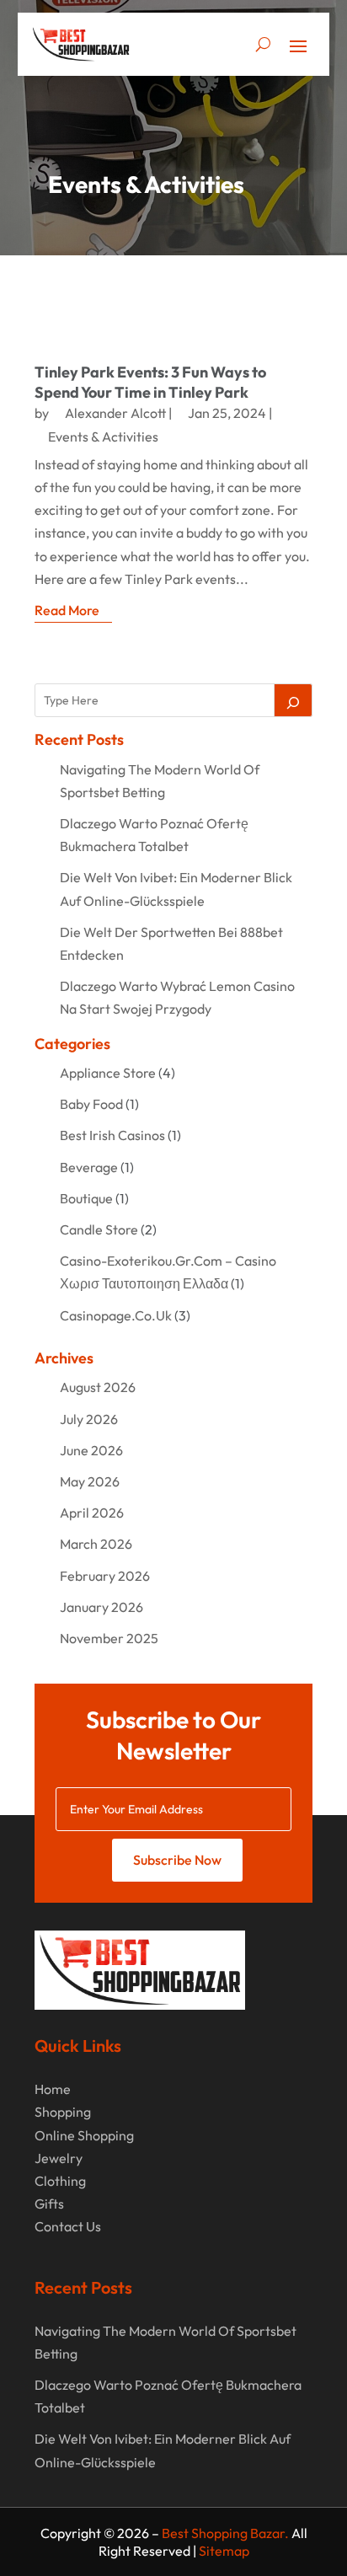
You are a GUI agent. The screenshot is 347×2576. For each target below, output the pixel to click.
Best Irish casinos (112, 1135)
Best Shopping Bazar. (225, 2533)
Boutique (86, 1198)
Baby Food (91, 1104)
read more (67, 610)
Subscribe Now (177, 1860)
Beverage (89, 1167)
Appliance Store (108, 1073)
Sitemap (224, 2551)
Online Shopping (84, 2135)
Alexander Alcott (115, 413)
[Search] (293, 700)
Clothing (60, 2181)
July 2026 (89, 1419)
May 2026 (90, 1481)
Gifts (49, 2204)
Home (53, 2089)
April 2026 (92, 1513)
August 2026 (98, 1387)
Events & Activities (103, 436)
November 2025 (109, 1638)
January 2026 (101, 1607)
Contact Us (68, 2226)
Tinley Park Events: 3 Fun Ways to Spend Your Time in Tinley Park (150, 382)
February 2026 (105, 1576)
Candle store (99, 1229)
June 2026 (91, 1450)
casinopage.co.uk (116, 1315)
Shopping (63, 2112)
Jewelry (59, 2158)
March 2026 (96, 1544)
